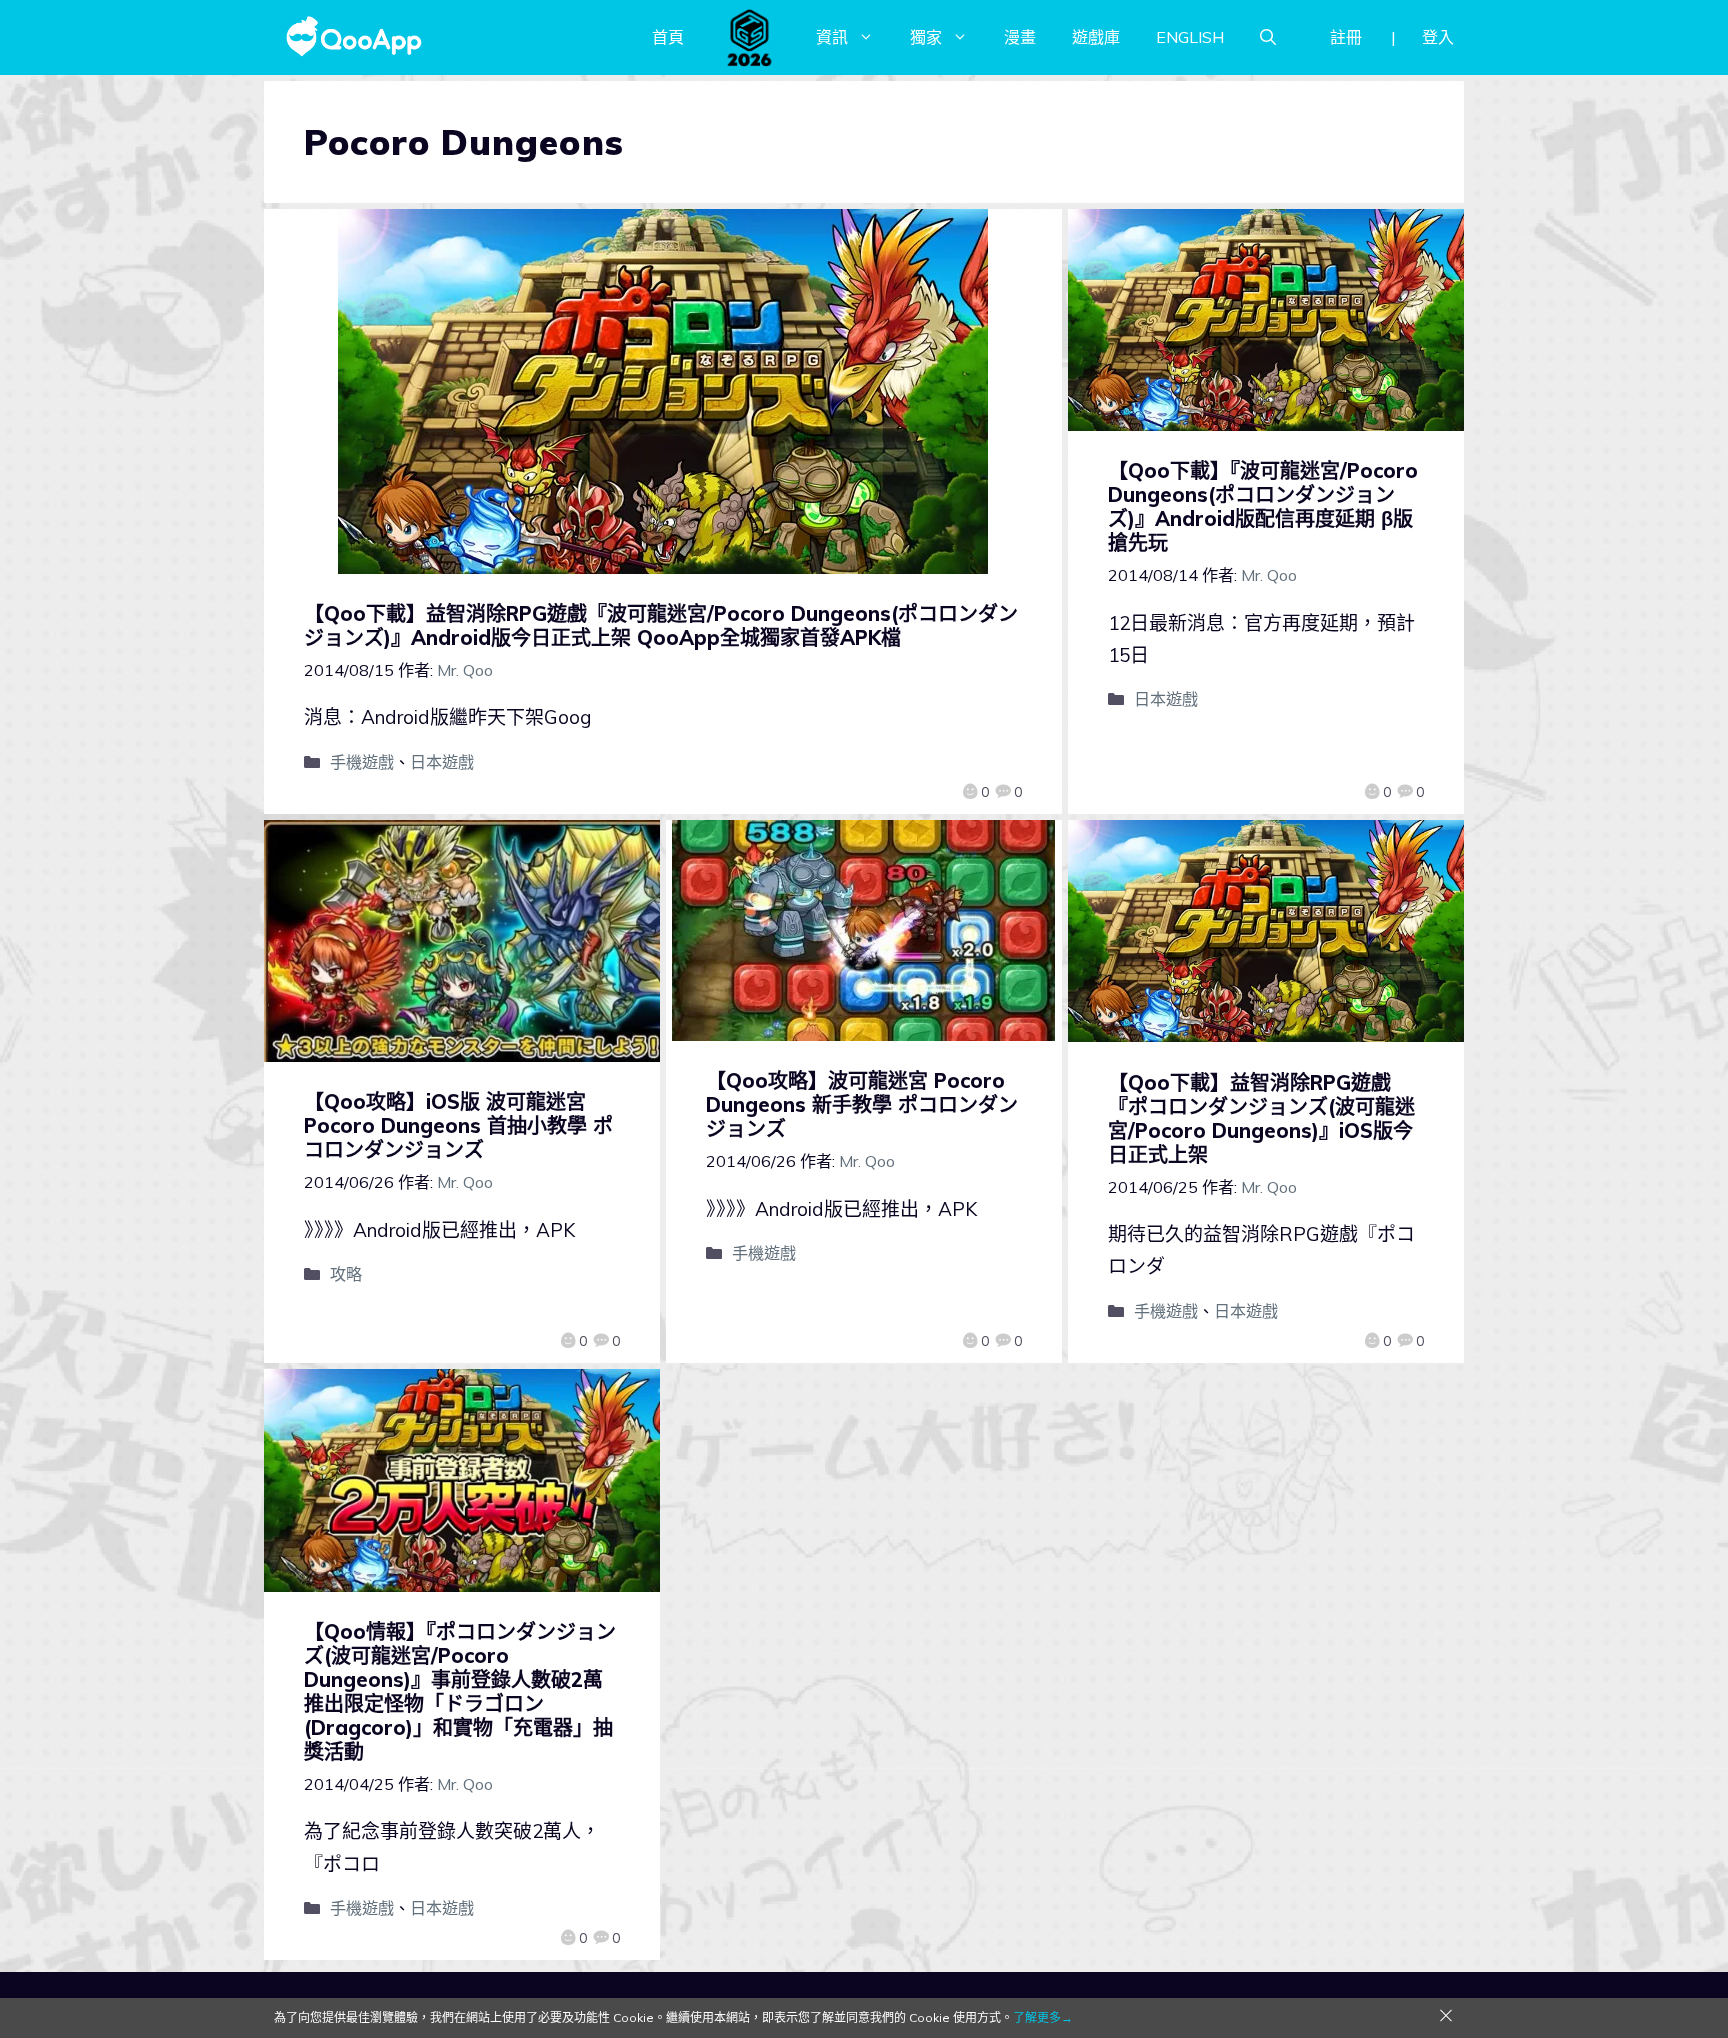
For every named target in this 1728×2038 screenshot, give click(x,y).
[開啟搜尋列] (1268, 37)
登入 (1438, 37)
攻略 (346, 1274)
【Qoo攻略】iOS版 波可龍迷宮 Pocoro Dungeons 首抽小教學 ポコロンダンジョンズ (458, 1125)
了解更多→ (1043, 2017)
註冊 (1346, 37)
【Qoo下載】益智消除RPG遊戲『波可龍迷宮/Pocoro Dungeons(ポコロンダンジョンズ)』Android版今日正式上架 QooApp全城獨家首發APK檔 (661, 625)
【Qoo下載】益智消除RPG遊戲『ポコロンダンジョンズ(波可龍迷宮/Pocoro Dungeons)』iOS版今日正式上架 (1261, 1118)
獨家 (926, 37)
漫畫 (1020, 37)
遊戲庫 (1096, 37)
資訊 (832, 37)
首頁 (668, 37)
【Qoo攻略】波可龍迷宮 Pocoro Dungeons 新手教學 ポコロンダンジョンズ (862, 1104)
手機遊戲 (362, 762)
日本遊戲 (442, 762)
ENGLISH (1190, 37)
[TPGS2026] (750, 37)
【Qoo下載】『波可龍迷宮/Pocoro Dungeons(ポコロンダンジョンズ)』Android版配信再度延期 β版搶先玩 (1263, 506)
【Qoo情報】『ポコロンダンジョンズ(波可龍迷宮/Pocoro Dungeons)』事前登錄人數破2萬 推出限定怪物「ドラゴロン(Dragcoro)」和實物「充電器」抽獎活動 (460, 1691)
